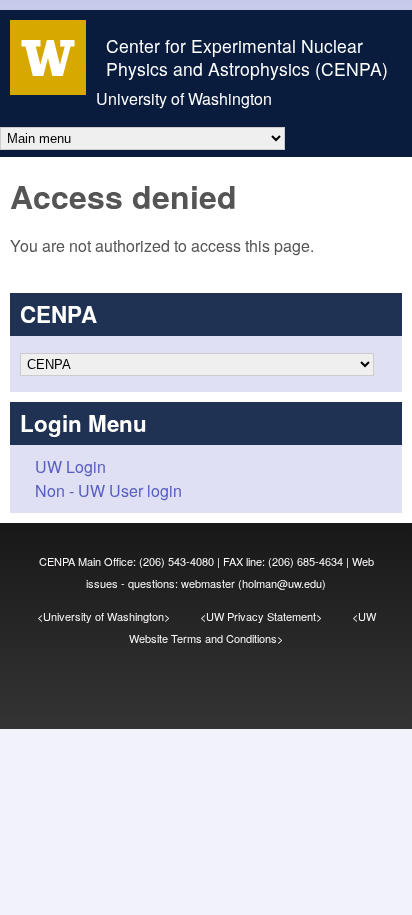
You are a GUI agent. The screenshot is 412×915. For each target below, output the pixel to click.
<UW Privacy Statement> (276, 616)
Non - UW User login (108, 490)
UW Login (70, 466)
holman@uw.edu (282, 583)
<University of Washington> (118, 616)
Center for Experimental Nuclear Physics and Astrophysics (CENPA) (247, 57)
